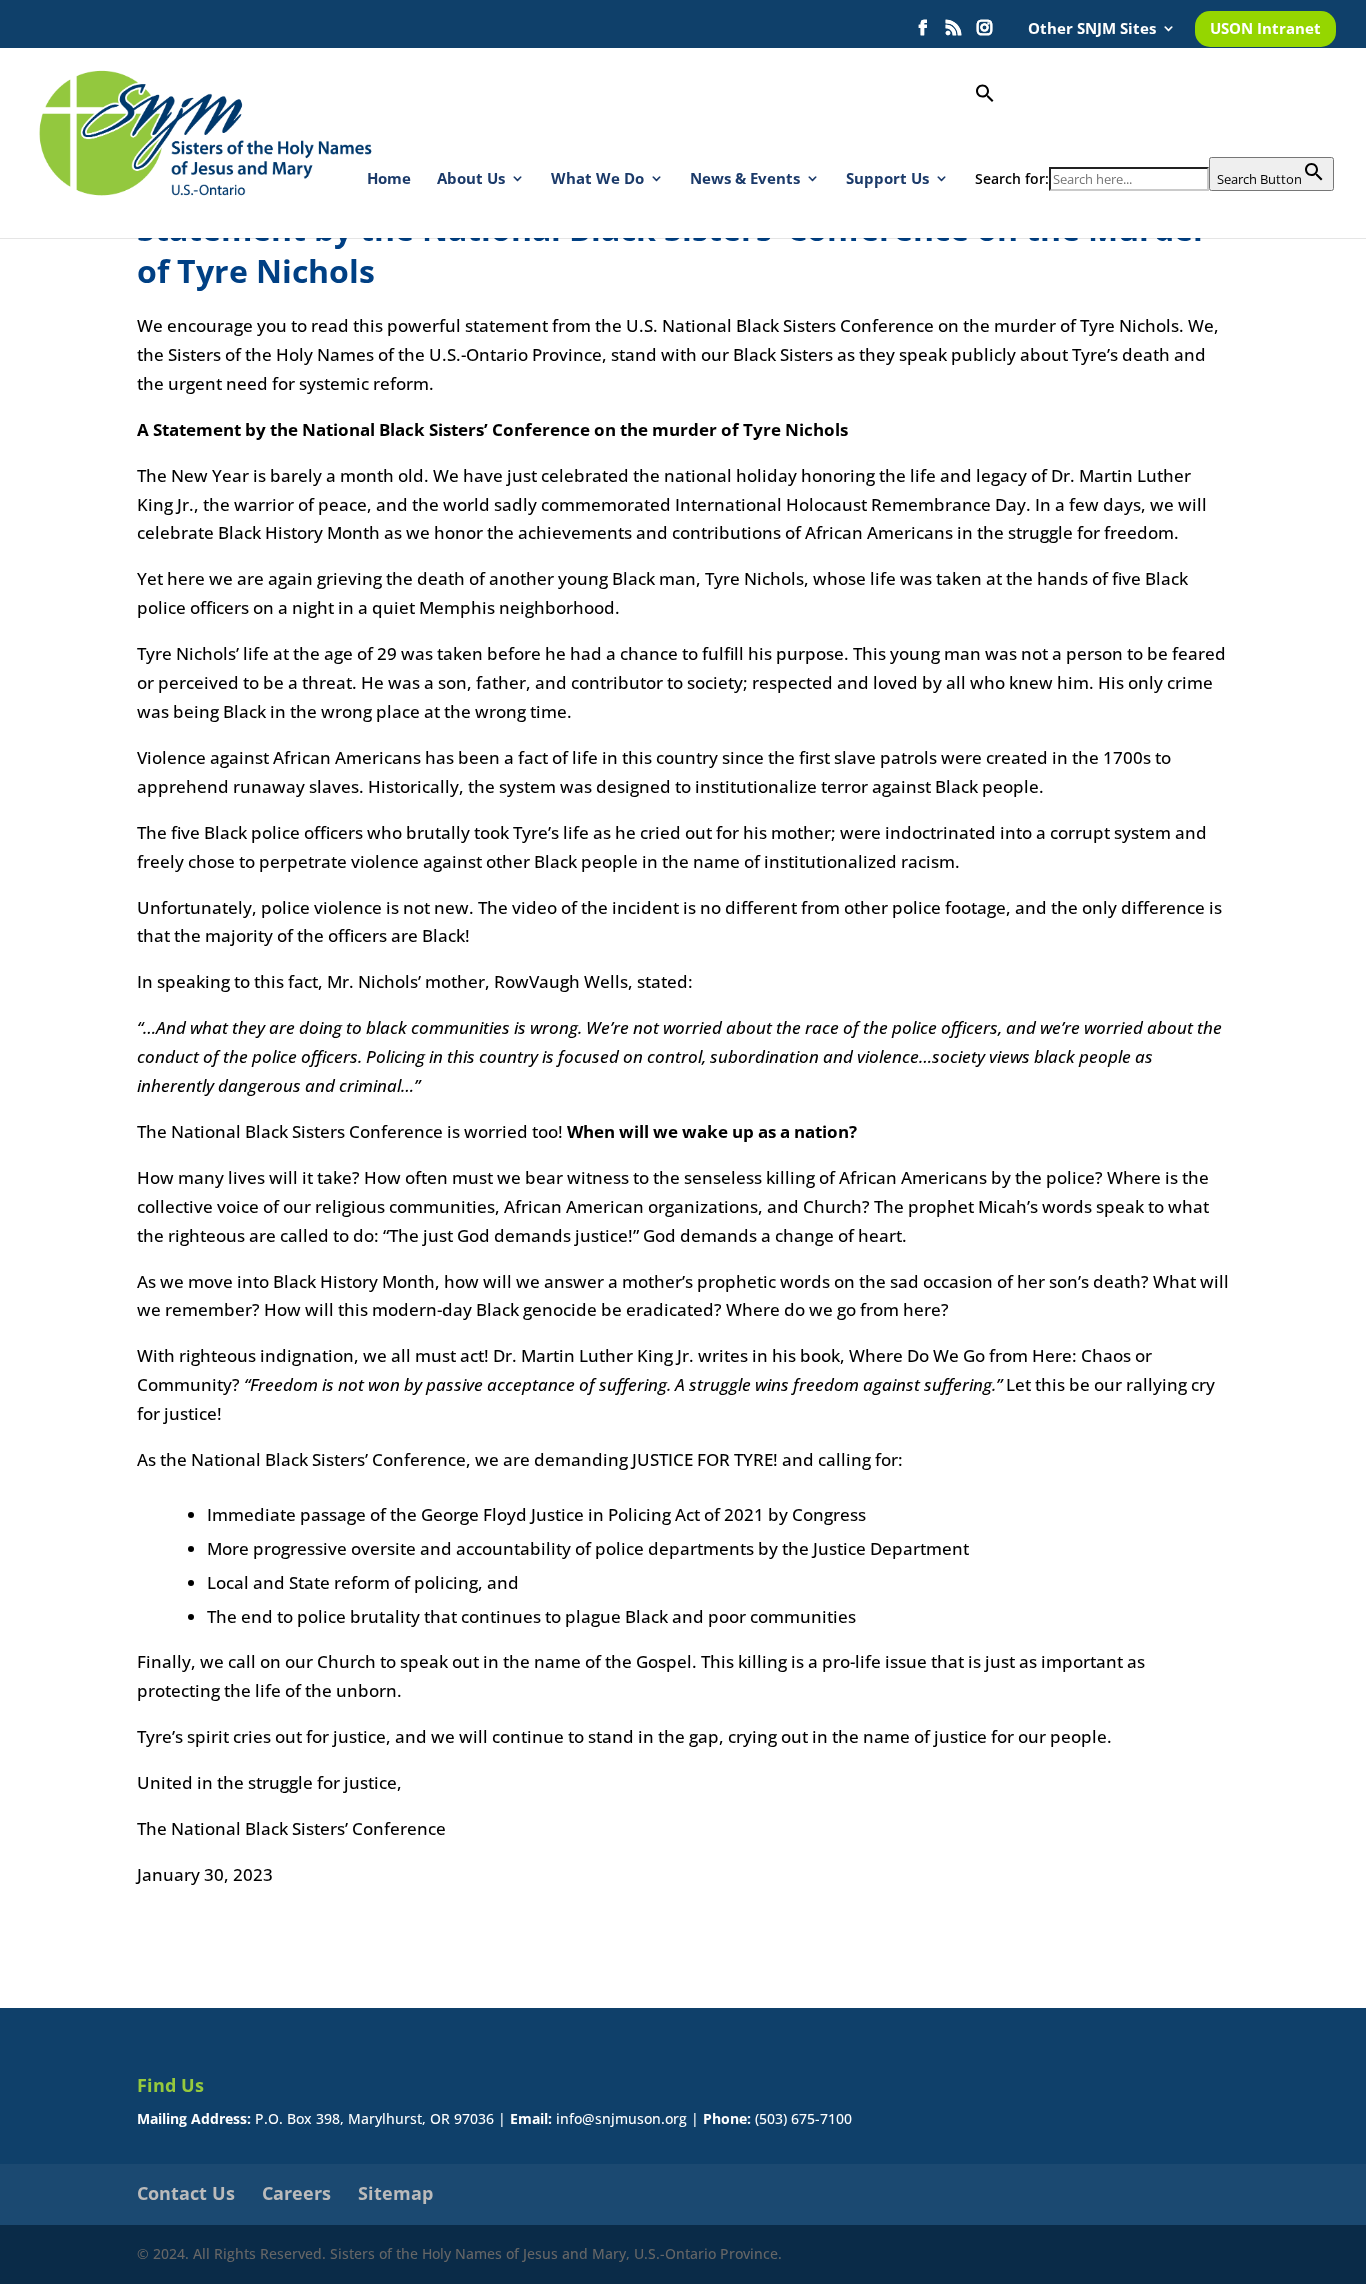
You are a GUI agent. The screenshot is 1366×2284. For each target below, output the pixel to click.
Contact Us (186, 2193)
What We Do (597, 179)
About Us (471, 179)
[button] (1154, 120)
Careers (296, 2193)
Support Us (887, 179)
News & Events (745, 179)
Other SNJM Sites (1092, 29)
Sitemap (395, 2193)
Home (389, 179)
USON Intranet (1265, 29)
